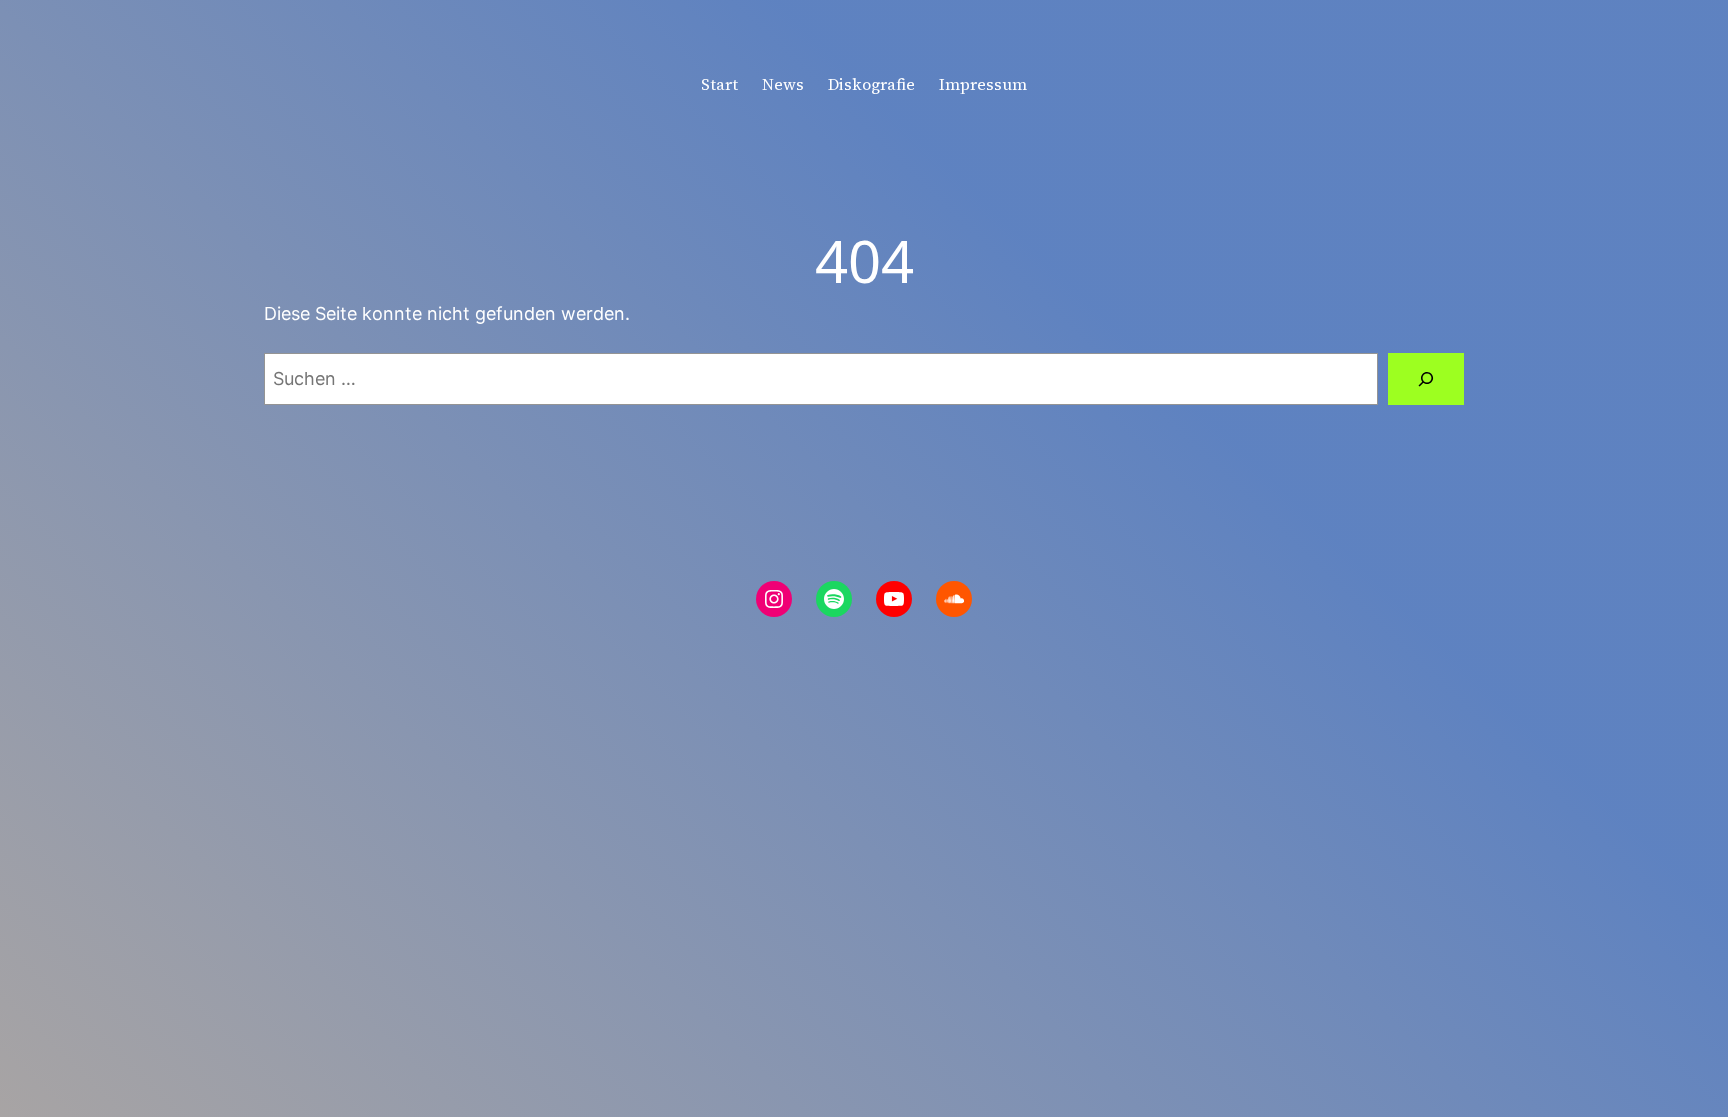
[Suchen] (1426, 379)
